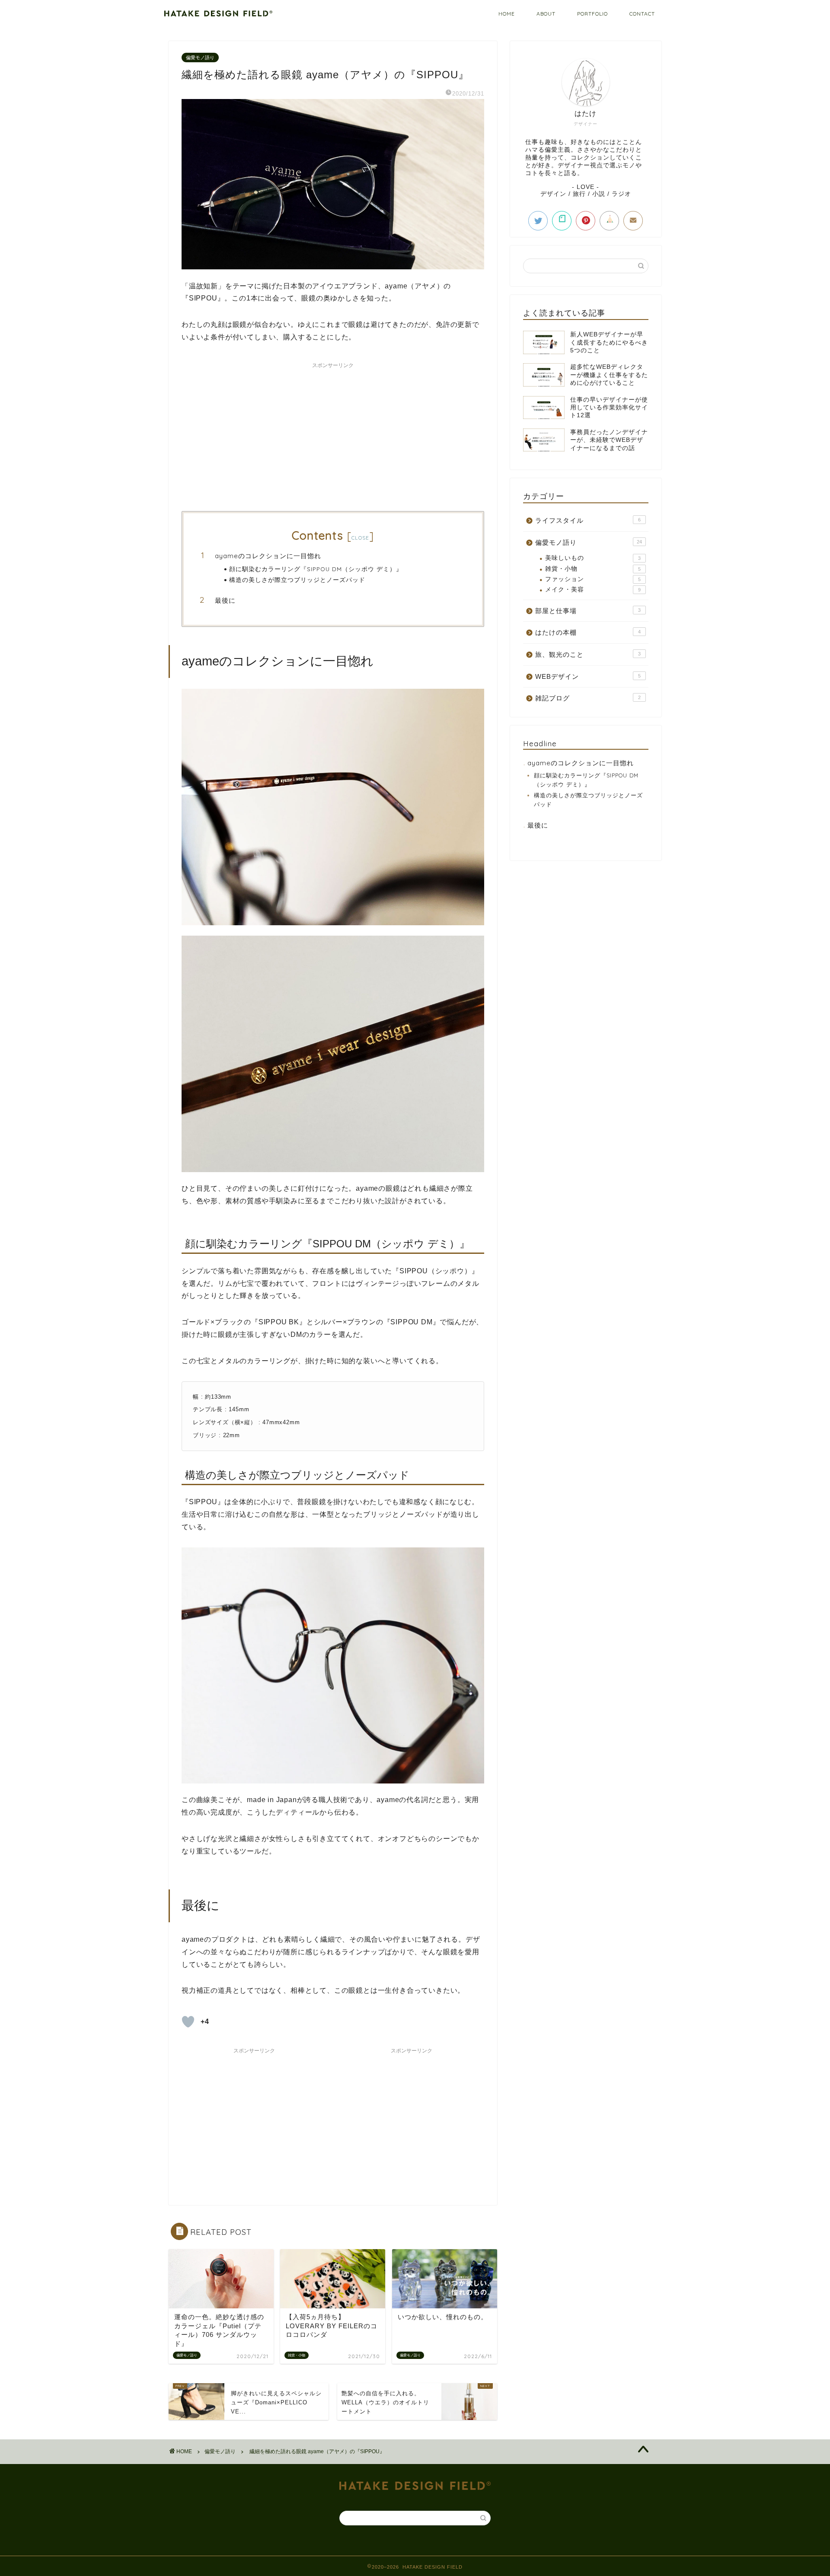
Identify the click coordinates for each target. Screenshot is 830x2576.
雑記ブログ (588, 698)
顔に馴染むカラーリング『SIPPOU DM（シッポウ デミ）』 (316, 569)
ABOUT (546, 14)
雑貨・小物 (593, 569)
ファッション (593, 579)
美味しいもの (593, 558)
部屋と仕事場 (588, 611)
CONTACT (642, 14)
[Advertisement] (333, 433)
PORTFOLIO (592, 14)
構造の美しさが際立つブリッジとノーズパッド (297, 580)
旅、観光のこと (588, 654)
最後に (225, 600)
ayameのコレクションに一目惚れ (268, 556)
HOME (507, 14)
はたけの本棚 (588, 632)
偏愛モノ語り (200, 58)
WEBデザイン (588, 676)
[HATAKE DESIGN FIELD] (218, 14)
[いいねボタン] (188, 2022)
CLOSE (361, 538)
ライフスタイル (588, 520)
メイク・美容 (593, 590)
